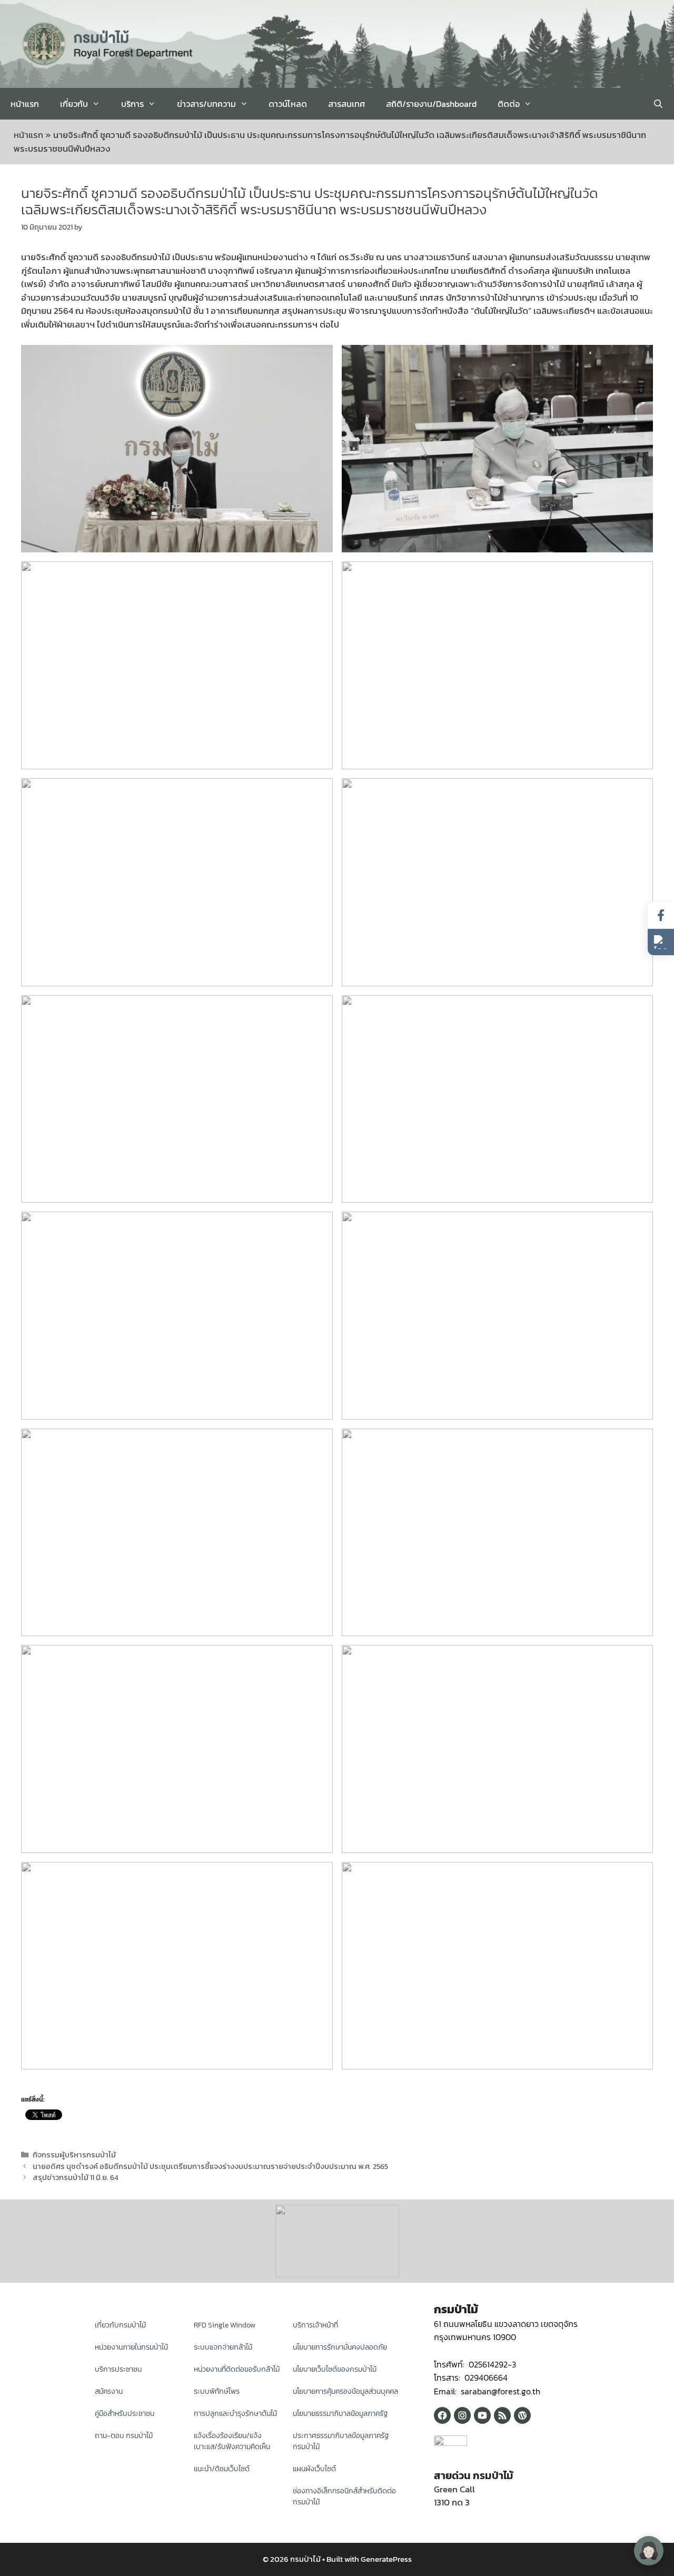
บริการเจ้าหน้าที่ (315, 2325)
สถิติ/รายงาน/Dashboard (431, 104)
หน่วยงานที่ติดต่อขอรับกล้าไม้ (237, 2369)
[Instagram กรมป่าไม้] (462, 2415)
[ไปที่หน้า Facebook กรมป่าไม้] (661, 915)
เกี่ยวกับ (74, 104)
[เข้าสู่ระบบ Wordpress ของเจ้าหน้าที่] (522, 2415)
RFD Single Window (225, 2325)
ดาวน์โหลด (288, 104)
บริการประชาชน (118, 2369)
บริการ (132, 104)
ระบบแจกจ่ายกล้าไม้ (223, 2347)
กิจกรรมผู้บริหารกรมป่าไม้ (74, 2155)
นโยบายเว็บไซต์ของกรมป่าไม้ (335, 2369)
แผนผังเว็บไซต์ (314, 2469)
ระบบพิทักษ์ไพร (217, 2391)
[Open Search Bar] (658, 104)
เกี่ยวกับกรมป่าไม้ (120, 2325)
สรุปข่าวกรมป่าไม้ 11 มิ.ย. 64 (76, 2177)
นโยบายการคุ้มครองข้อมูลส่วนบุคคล (345, 2391)
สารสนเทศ (346, 104)
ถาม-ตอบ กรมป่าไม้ (124, 2436)
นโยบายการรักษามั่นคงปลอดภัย (340, 2347)
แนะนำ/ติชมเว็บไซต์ (222, 2469)
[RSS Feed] (502, 2415)
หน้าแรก (25, 104)
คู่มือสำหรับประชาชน (125, 2414)
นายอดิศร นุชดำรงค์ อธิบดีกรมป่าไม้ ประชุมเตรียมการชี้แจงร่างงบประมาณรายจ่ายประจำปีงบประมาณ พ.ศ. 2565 (210, 2166)
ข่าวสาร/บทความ (206, 104)
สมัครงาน (109, 2391)
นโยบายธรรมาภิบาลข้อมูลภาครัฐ (340, 2414)
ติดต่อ (509, 104)
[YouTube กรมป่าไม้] (482, 2415)
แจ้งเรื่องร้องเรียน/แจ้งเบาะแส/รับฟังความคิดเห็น (232, 2441)
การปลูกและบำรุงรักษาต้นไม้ (235, 2414)
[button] (661, 942)
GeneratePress (386, 2559)
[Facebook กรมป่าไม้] (442, 2415)
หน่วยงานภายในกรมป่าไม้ (131, 2347)
